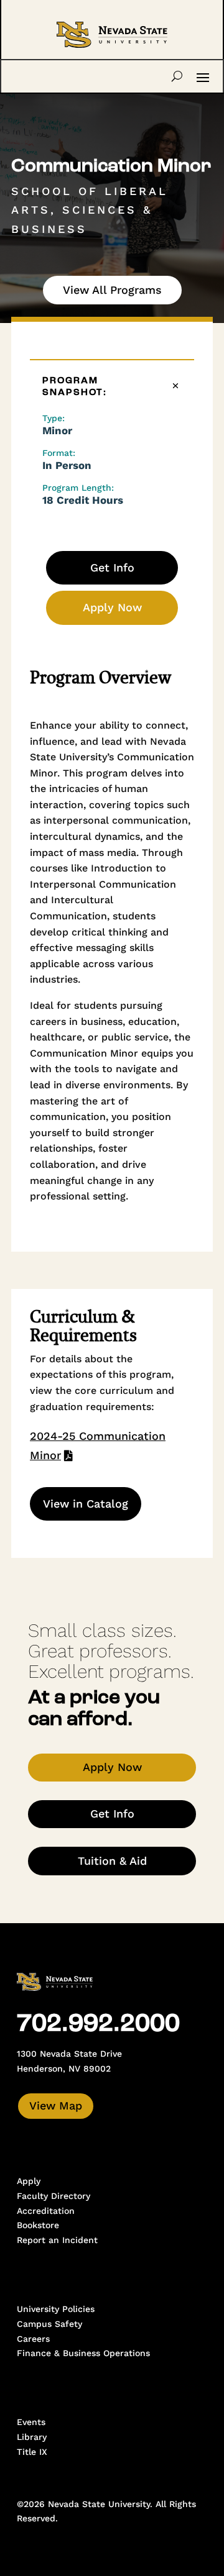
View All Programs (112, 290)
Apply (29, 2181)
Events (31, 2422)
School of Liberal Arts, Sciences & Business (90, 210)
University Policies (56, 2309)
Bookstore (38, 2225)
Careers (33, 2339)
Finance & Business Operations (83, 2353)
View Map (56, 2105)
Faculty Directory (54, 2196)
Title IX (32, 2452)
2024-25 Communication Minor (98, 1445)
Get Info (112, 567)
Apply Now (112, 607)
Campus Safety (49, 2324)
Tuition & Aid (112, 1861)
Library (32, 2437)
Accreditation (46, 2211)
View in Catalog (86, 1504)
